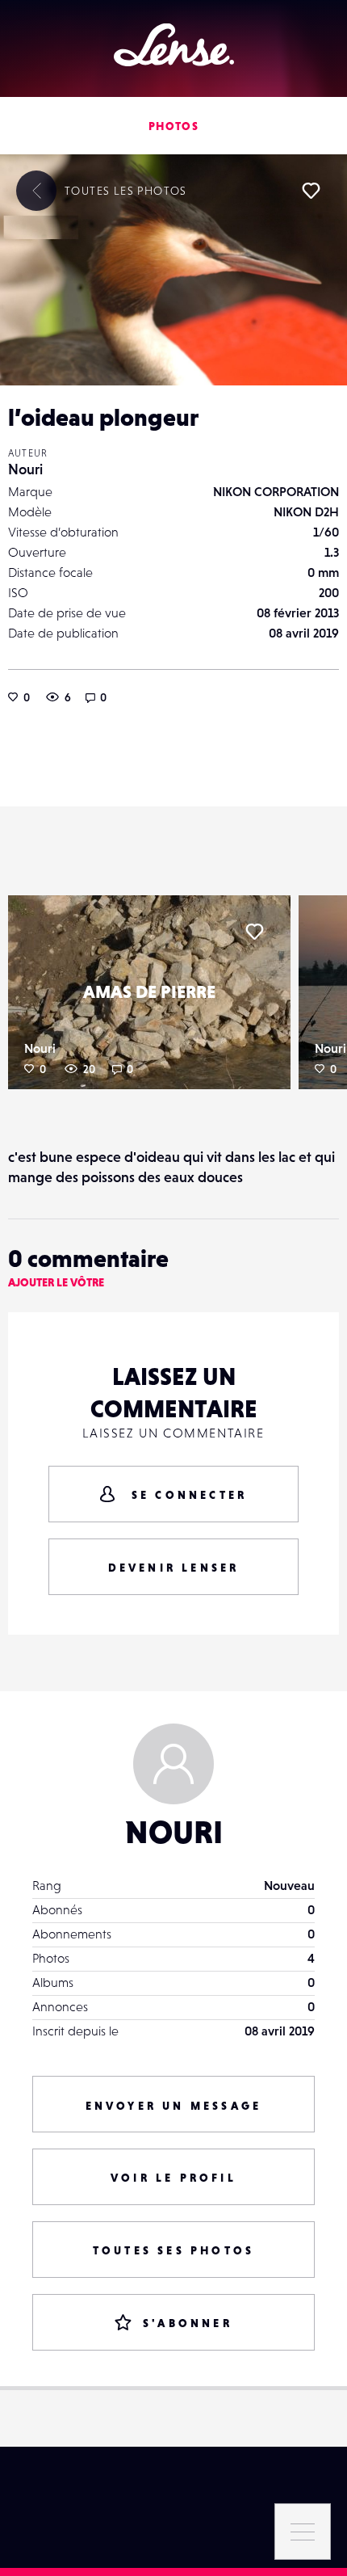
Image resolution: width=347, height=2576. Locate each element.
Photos (173, 126)
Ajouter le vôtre (56, 1282)
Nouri (25, 469)
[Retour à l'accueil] (174, 45)
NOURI (174, 1832)
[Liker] (311, 191)
